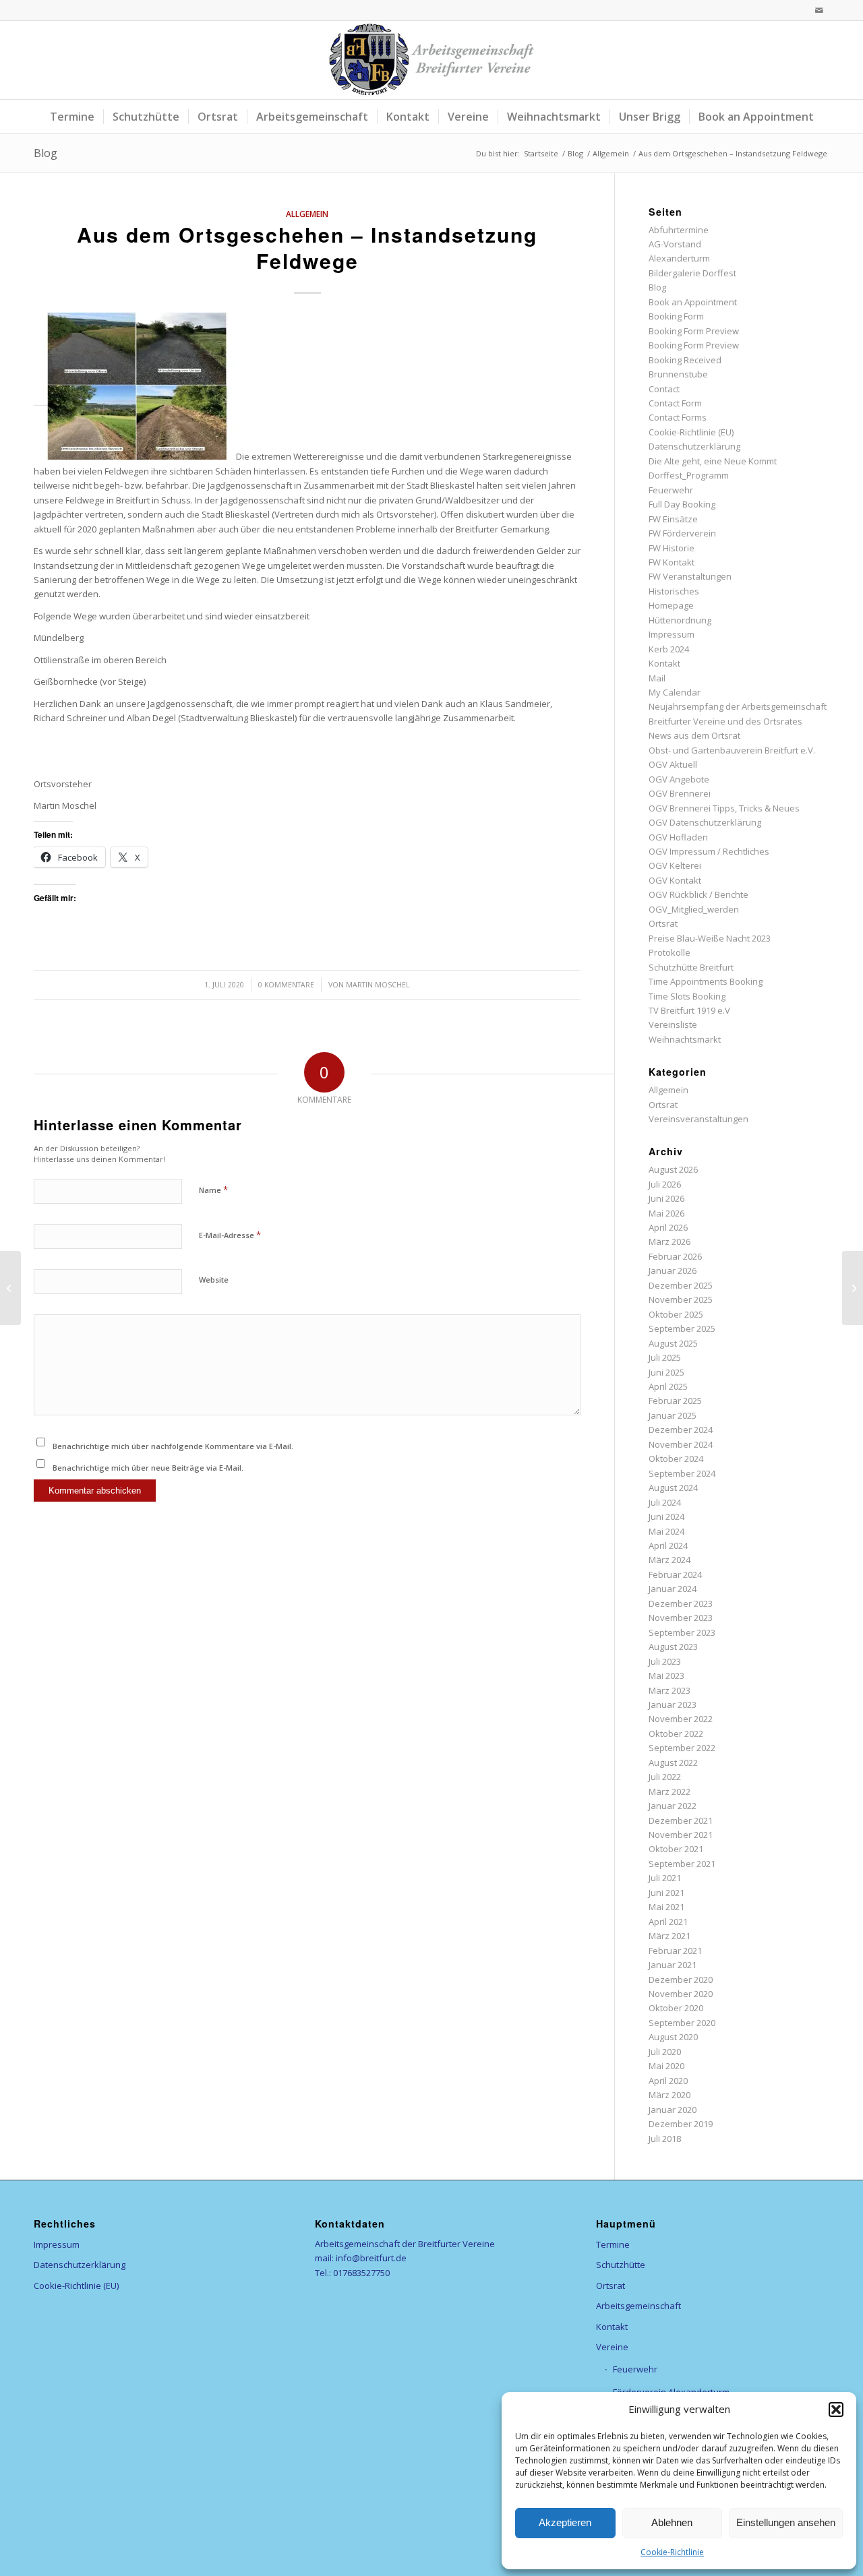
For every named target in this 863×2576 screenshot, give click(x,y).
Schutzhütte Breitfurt (691, 967)
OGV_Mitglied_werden (694, 909)
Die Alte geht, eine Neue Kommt (713, 461)
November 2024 (681, 1444)
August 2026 (673, 1169)
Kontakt (664, 663)
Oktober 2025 (676, 1314)
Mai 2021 (666, 1907)
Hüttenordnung (680, 620)
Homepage (671, 605)
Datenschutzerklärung (694, 446)
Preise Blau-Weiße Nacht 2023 (710, 938)
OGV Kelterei (675, 865)
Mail (657, 678)
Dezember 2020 (681, 1980)
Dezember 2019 (681, 2124)
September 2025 (682, 1328)
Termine (613, 2244)
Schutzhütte (621, 2265)
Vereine (612, 2347)
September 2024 (682, 1473)
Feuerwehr (671, 490)
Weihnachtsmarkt (685, 1039)
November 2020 (681, 1994)
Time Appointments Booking (706, 981)
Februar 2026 (675, 1256)
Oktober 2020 (676, 2008)
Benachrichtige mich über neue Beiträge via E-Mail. (148, 1468)
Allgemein (307, 214)
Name (213, 1190)
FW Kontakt (672, 562)
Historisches (674, 591)
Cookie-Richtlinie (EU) (691, 432)
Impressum (672, 634)
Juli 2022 (665, 1777)
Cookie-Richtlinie (672, 2552)
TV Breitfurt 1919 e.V (689, 1010)
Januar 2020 (673, 2110)
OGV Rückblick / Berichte (698, 894)
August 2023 (673, 1647)
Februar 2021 (675, 1951)
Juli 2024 (665, 1502)
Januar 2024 (673, 1589)
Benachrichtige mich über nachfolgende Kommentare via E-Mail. (173, 1446)
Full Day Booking (682, 504)
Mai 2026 (666, 1213)
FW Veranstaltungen (690, 576)
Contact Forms (678, 417)
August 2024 (673, 1488)
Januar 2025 (673, 1415)
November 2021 (681, 1835)
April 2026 (668, 1227)
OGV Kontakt (675, 880)
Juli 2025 (665, 1357)
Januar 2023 (673, 1705)
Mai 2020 (666, 2066)
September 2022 (682, 1748)
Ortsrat (663, 923)
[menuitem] (72, 117)
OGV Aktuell (673, 764)
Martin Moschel (378, 985)
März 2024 (669, 1560)
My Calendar (675, 692)
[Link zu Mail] (819, 10)
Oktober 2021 (676, 1849)
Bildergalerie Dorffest (692, 273)
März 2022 (669, 1791)
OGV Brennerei (680, 793)
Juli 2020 (665, 2052)
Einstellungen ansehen (786, 2522)
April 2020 (668, 2081)
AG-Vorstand (675, 244)
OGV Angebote (679, 779)
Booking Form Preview (694, 331)
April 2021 (668, 1922)
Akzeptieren (565, 2522)
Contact (664, 389)
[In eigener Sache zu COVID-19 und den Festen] (10, 1288)
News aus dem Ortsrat (694, 735)
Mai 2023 (666, 1676)
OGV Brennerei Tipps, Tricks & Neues (724, 808)
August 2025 (673, 1343)
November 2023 (681, 1618)
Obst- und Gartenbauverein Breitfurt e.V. (732, 750)
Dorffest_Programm (689, 475)
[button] (836, 2410)
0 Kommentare (286, 985)
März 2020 (669, 2095)
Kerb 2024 (669, 649)
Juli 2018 (665, 2139)
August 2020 (673, 2037)
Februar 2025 (675, 1401)
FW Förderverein (682, 533)
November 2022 (681, 1719)
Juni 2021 (666, 1893)
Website (214, 1280)
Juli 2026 (665, 1184)
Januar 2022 (673, 1806)
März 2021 (669, 1936)
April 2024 (668, 1545)
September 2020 (682, 2023)
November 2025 (681, 1299)
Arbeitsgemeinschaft (638, 2306)
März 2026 (669, 1241)
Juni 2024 (666, 1516)
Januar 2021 (673, 1965)
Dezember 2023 (681, 1603)
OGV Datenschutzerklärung (705, 822)
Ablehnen (672, 2522)
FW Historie (672, 548)
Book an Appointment (693, 302)
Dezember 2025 (681, 1285)
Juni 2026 (666, 1198)
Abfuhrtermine (679, 230)
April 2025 (668, 1386)
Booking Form (676, 316)
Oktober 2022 (676, 1734)
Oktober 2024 (676, 1459)
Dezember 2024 (681, 1430)
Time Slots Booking (687, 996)
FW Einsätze (673, 519)
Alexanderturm (679, 258)
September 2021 (682, 1864)
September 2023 (682, 1632)
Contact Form (675, 403)
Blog (46, 153)
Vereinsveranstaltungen (698, 1119)
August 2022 (673, 1762)
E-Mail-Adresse (230, 1235)
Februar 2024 (675, 1574)
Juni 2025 (666, 1372)
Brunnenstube (678, 374)
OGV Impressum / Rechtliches (709, 851)
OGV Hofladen (678, 837)
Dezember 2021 (681, 1820)
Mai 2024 (666, 1531)
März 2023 (669, 1690)
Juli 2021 (665, 1878)
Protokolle (669, 952)
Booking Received (685, 360)
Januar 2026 (673, 1270)
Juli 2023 (665, 1661)
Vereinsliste (673, 1024)
